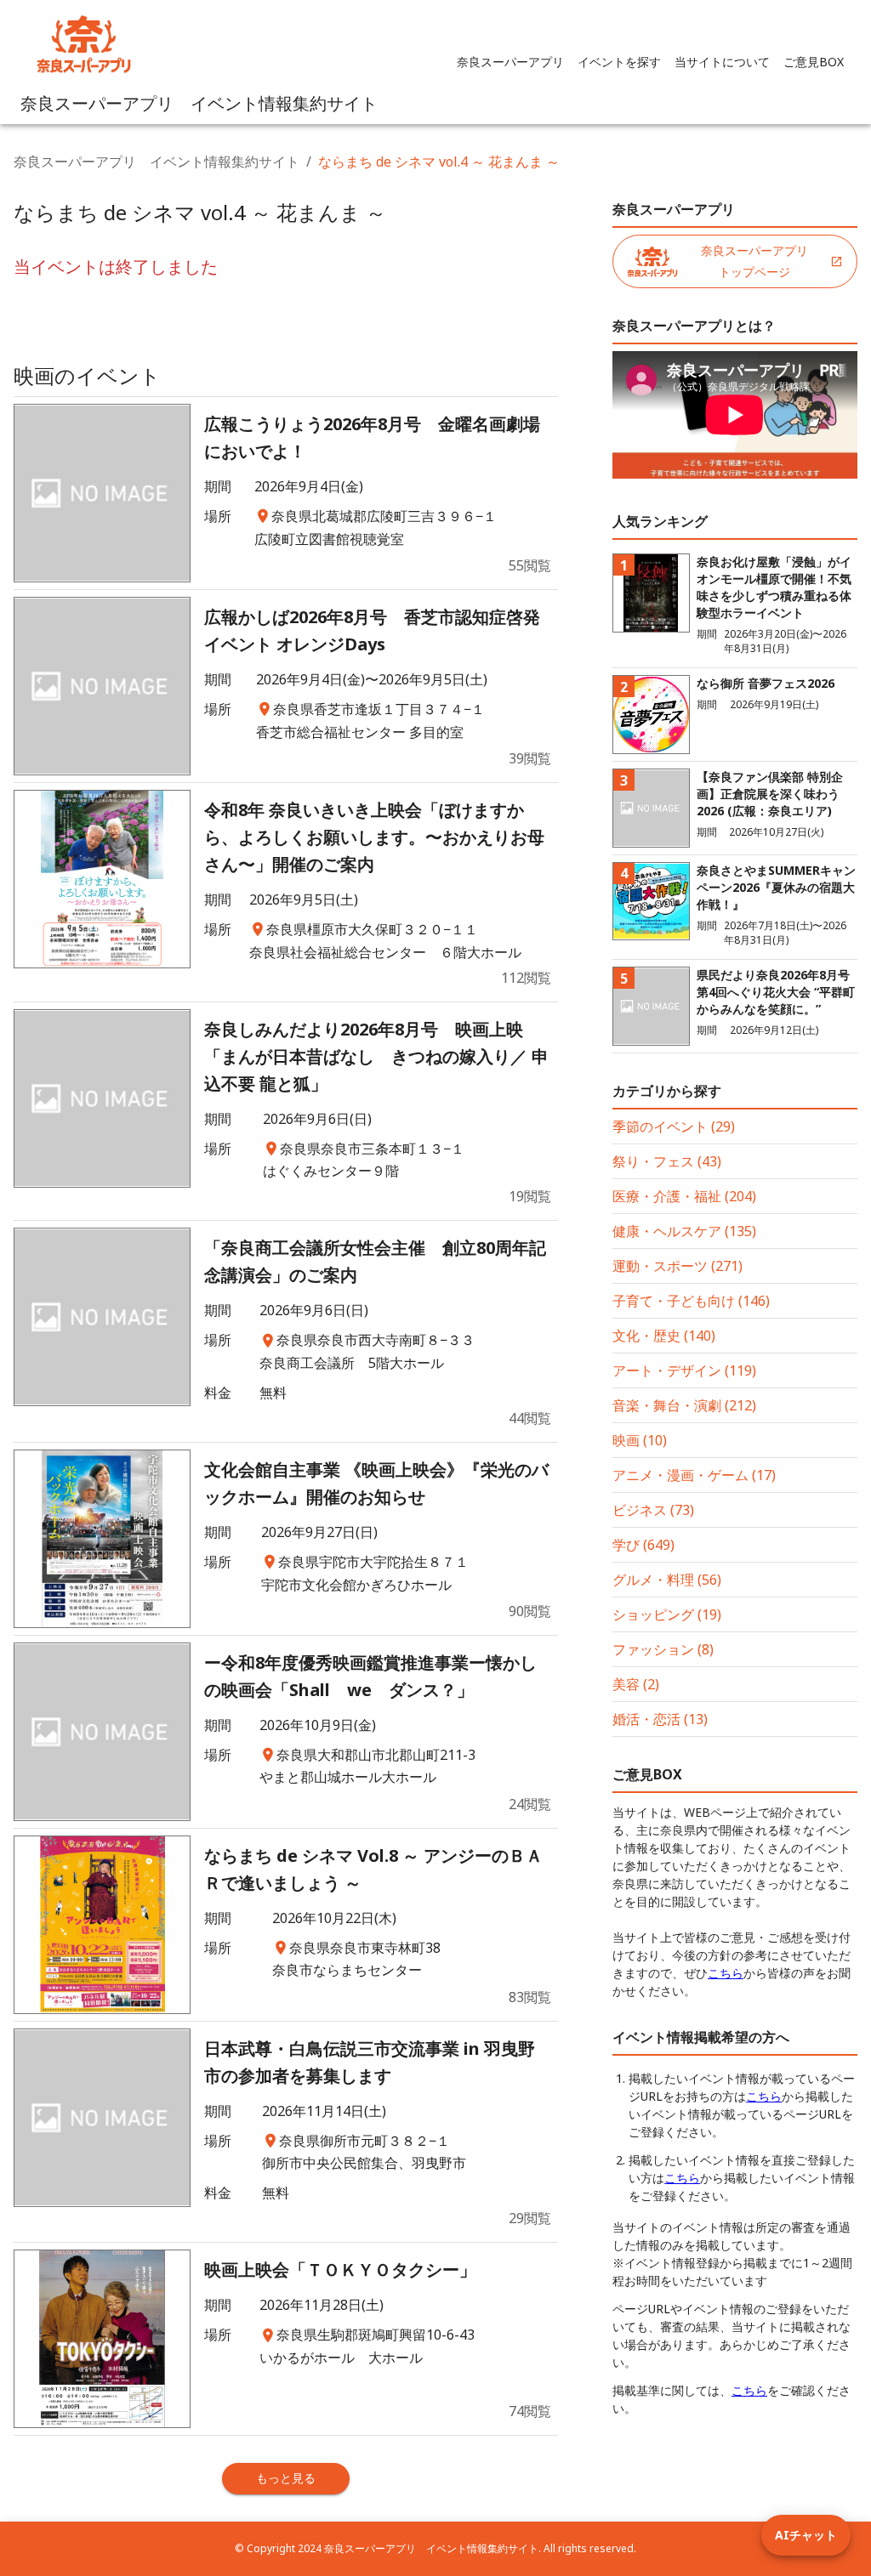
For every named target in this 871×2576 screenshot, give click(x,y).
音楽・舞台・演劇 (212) (684, 1405)
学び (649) (643, 1545)
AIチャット (806, 2535)
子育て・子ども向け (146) (691, 1301)
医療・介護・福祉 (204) (684, 1196)
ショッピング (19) (667, 1614)
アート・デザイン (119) (684, 1370)
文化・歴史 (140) (664, 1336)
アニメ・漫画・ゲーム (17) (694, 1475)
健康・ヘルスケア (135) (684, 1231)
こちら (726, 1973)
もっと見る (286, 2478)
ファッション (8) (663, 1649)
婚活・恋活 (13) (660, 1719)
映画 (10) (640, 1440)
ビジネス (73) (653, 1510)
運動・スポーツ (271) (677, 1266)
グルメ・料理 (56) (667, 1580)
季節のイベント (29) (674, 1126)
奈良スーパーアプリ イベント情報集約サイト (157, 162)
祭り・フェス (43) (667, 1161)
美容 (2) (636, 1684)
